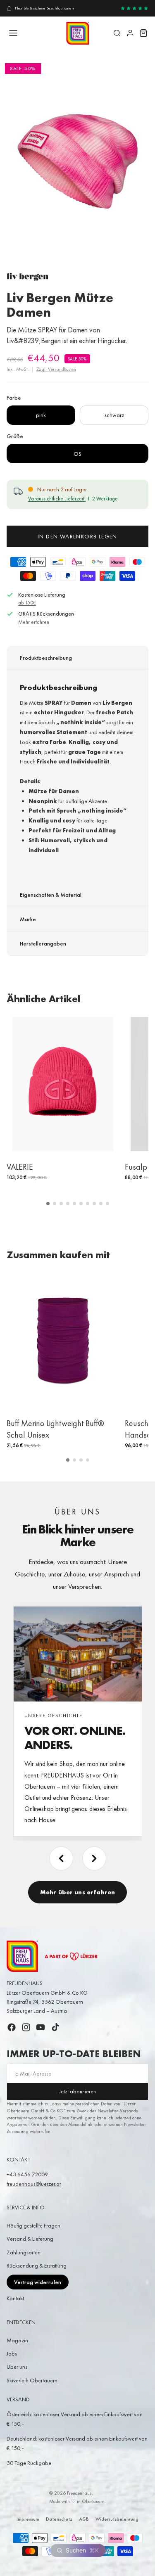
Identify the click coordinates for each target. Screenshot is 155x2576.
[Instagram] (26, 2027)
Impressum (28, 2519)
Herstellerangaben (43, 943)
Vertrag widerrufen (38, 2282)
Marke (28, 919)
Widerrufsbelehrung (117, 2519)
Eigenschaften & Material (51, 895)
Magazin (17, 2340)
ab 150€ (27, 603)
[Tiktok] (55, 2027)
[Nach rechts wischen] (94, 1858)
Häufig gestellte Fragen (33, 2225)
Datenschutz (59, 2519)
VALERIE (20, 1167)
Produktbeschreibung (46, 658)
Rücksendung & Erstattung (37, 2266)
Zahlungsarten (24, 2252)
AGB (84, 2519)
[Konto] (130, 33)
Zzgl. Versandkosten (56, 369)
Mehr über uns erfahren (77, 1892)
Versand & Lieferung (30, 2239)
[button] (48, 1204)
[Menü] (13, 33)
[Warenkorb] (143, 33)
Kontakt (15, 2298)
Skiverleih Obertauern (32, 2380)
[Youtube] (41, 2027)
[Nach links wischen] (61, 1858)
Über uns (17, 2367)
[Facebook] (12, 2027)
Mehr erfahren (34, 622)
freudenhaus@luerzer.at (34, 2184)
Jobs (12, 2353)
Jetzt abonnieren (77, 2091)
